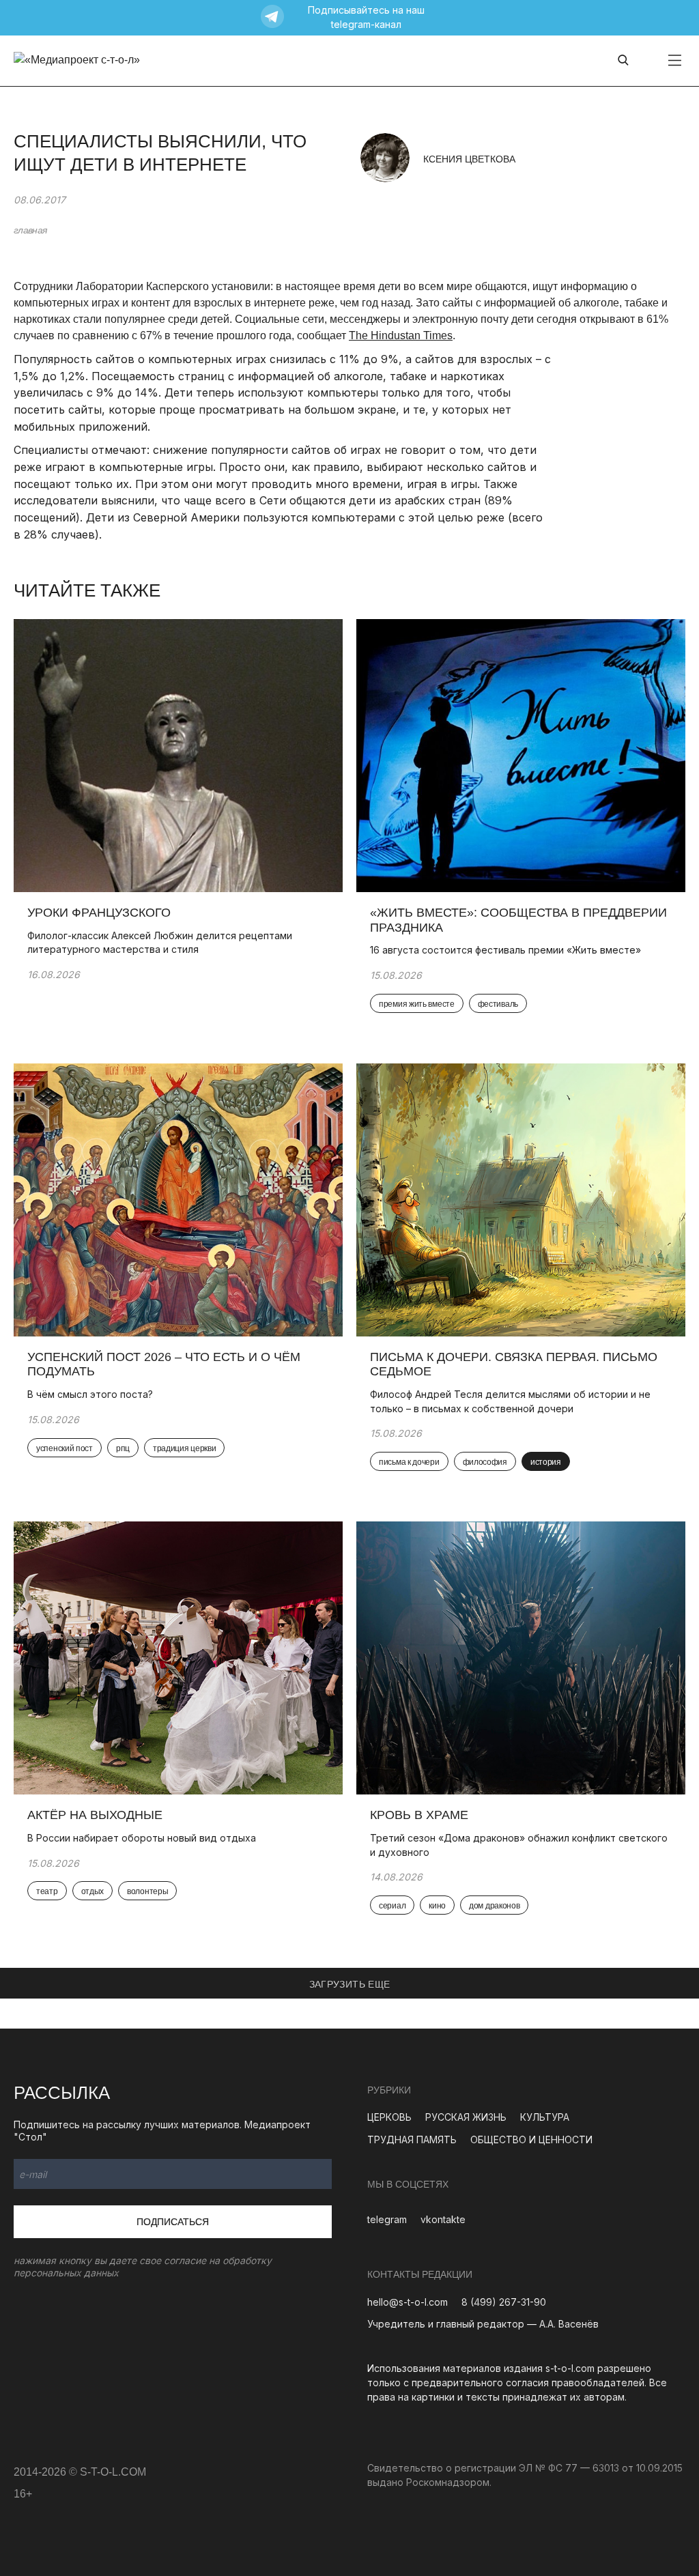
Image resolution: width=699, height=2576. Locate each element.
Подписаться (173, 2222)
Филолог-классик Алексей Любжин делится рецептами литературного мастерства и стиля (160, 943)
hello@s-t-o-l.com (408, 2302)
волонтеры (147, 1891)
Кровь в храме (419, 1815)
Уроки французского (99, 913)
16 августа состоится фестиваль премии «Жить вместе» (505, 950)
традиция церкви (185, 1448)
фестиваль (498, 1004)
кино (437, 1906)
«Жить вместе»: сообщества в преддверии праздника (518, 920)
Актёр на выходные (95, 1815)
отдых (93, 1891)
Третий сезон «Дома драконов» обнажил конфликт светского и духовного (519, 1845)
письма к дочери (409, 1462)
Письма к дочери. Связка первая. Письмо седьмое (514, 1364)
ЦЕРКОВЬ (389, 2117)
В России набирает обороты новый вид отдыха (142, 1838)
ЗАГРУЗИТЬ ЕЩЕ (350, 1984)
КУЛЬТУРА (545, 2117)
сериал (392, 1906)
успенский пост (65, 1448)
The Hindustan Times (401, 335)
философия (485, 1462)
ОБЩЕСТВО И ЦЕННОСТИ (531, 2139)
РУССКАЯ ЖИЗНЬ (466, 2117)
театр (47, 1891)
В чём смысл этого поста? (90, 1394)
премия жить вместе (417, 1004)
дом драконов (494, 1906)
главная (30, 230)
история (546, 1462)
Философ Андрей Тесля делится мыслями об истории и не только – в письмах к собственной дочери (510, 1401)
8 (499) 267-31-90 (504, 2302)
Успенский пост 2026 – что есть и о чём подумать (164, 1364)
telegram (387, 2219)
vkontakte (443, 2219)
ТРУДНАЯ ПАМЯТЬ (412, 2139)
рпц (123, 1448)
